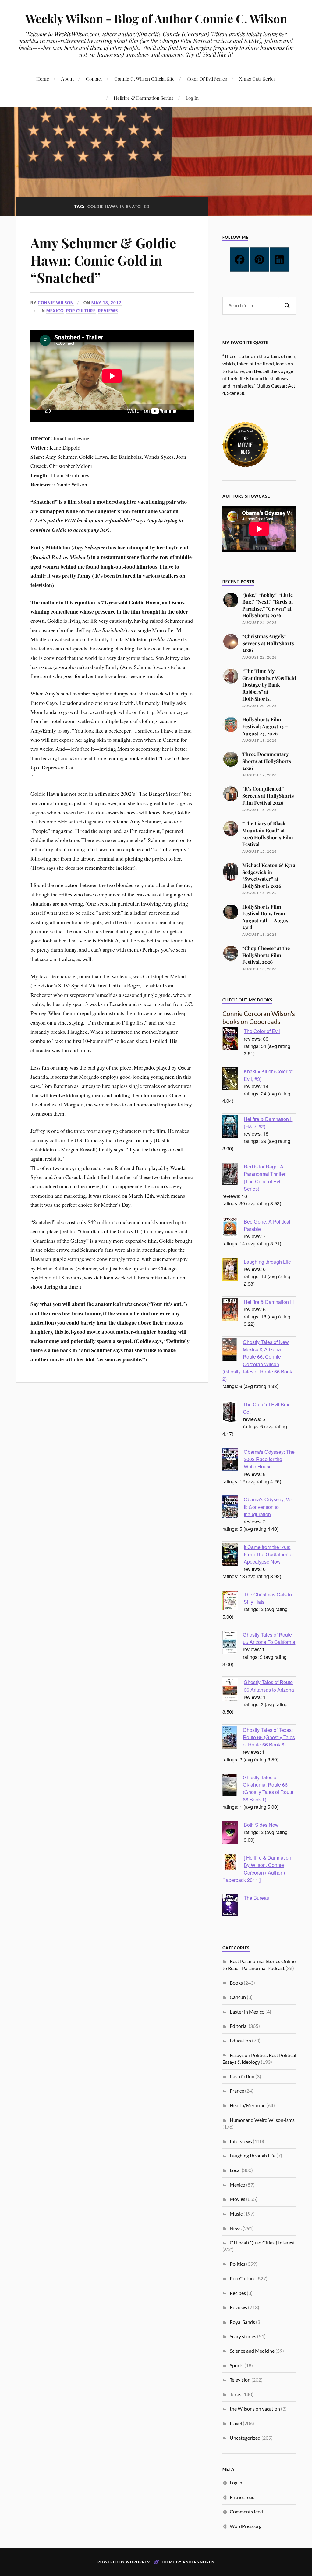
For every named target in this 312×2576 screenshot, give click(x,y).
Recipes (238, 2293)
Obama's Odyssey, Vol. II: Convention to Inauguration (269, 1506)
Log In (192, 98)
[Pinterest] (260, 259)
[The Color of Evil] (233, 1039)
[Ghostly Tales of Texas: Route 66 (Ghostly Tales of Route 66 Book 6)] (233, 1738)
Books (236, 1983)
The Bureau (257, 1898)
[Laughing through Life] (233, 1270)
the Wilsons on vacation (255, 2409)
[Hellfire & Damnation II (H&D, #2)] (233, 1127)
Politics (238, 2264)
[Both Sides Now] (233, 1833)
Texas (236, 2394)
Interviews (241, 2141)
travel (236, 2423)
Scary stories (243, 2336)
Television (240, 2380)
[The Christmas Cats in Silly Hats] (233, 1601)
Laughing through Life (267, 1262)
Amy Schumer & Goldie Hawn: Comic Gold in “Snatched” (103, 260)
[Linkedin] (279, 259)
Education (240, 2040)
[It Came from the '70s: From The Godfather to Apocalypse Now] (233, 1555)
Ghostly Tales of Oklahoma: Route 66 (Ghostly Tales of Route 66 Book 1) (268, 1788)
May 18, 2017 (106, 303)
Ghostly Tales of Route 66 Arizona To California (269, 1638)
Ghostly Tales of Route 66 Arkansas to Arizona (269, 1686)
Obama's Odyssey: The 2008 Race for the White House (269, 1459)
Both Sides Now (261, 1825)
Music (236, 2214)
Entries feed (242, 2497)
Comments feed (246, 2511)
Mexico (55, 311)
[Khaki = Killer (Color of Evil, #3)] (233, 1080)
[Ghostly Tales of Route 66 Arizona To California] (233, 1643)
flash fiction (242, 2076)
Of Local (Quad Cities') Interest (262, 2242)
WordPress (139, 2562)
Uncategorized (245, 2438)
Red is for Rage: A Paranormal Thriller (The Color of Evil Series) (265, 1177)
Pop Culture (81, 311)
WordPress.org (246, 2526)
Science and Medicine (252, 2351)
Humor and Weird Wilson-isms (262, 2120)
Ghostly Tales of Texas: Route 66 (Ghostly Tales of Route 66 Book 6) (269, 1737)
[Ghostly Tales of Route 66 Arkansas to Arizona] (233, 1690)
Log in (236, 2482)
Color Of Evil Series (207, 79)
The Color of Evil (262, 1031)
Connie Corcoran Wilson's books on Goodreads (259, 1017)
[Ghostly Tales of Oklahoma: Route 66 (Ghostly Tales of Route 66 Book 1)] (233, 1786)
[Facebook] (239, 259)
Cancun (238, 1997)
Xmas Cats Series (257, 79)
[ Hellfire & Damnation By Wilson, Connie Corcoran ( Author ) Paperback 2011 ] (257, 1869)
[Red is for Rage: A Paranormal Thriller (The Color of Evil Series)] (233, 1175)
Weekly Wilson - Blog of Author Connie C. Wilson (156, 18)
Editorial (239, 2026)
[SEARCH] (287, 306)
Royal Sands (242, 2322)
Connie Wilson (56, 303)
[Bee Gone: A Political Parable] (233, 1228)
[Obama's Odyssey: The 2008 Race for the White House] (233, 1460)
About (67, 79)
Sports (237, 2365)
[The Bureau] (233, 1906)
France (237, 2091)
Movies (238, 2199)
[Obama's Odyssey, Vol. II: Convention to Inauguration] (233, 1508)
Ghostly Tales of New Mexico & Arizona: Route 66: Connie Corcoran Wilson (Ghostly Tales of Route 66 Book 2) (257, 1360)
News (236, 2228)
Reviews (108, 311)
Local (235, 2170)
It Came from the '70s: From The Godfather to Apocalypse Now (268, 1554)
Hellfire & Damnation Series (144, 98)
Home (43, 79)
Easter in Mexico (247, 2012)
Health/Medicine (248, 2105)
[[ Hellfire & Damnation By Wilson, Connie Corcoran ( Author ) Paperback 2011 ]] (233, 1863)
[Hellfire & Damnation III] (233, 1310)
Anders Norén (199, 2562)
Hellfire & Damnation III (269, 1302)
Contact (94, 79)
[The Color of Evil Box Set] (233, 1413)
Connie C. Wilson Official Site (144, 79)
